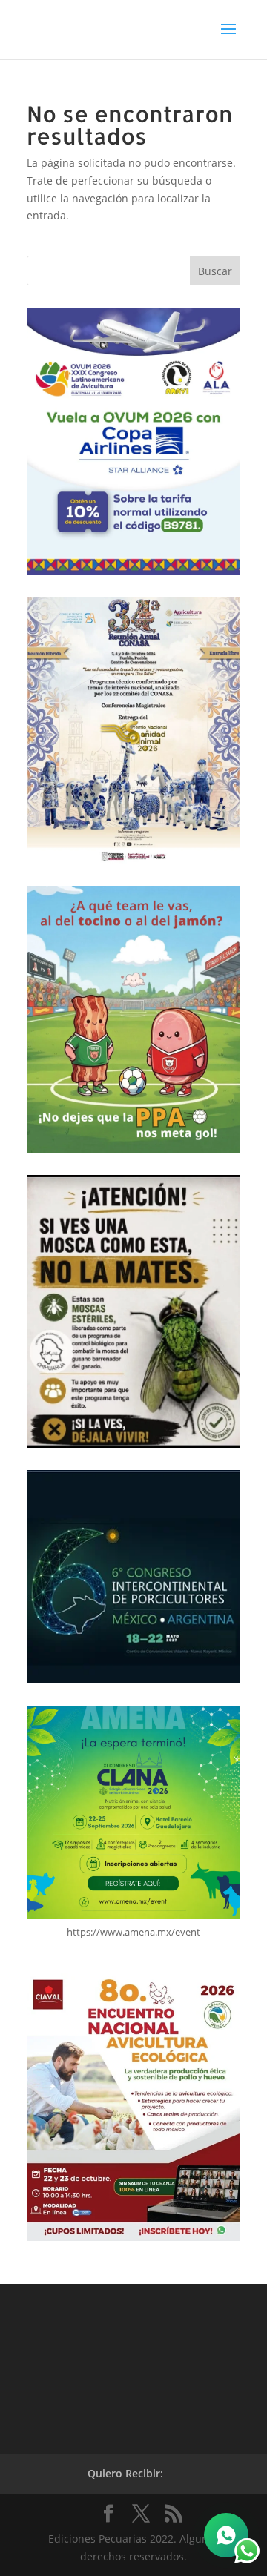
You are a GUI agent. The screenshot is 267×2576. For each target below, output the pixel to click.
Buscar (215, 271)
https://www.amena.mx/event (133, 1932)
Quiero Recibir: (125, 2473)
